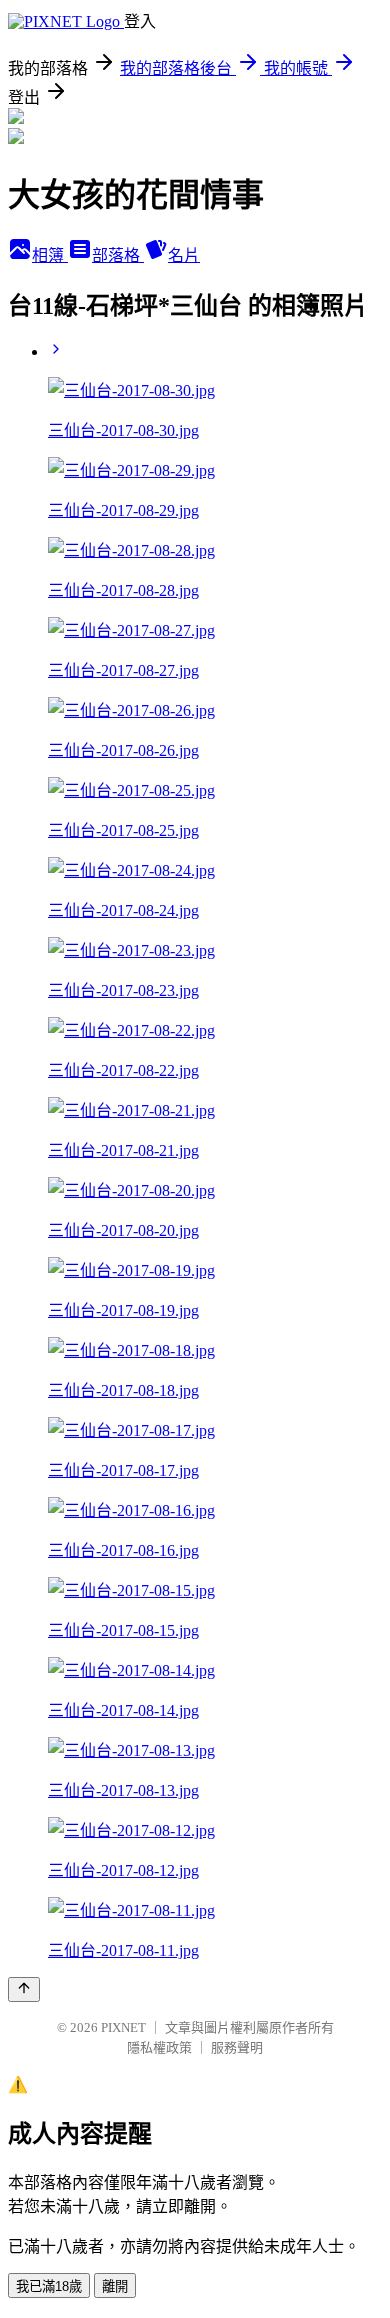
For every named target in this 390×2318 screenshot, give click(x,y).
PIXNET (123, 2027)
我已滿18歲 (49, 2286)
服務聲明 (237, 2047)
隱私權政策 (159, 2047)
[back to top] (24, 1989)
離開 (115, 2286)
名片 (184, 255)
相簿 (50, 255)
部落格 (118, 255)
